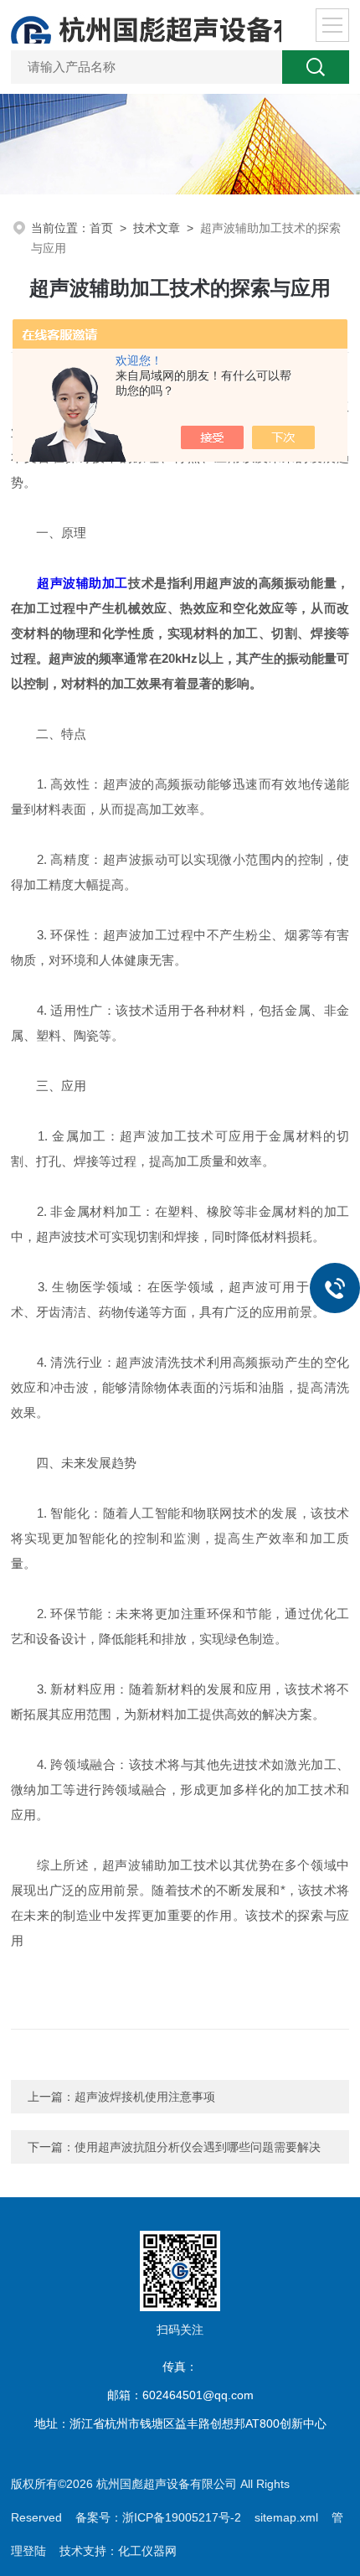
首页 (101, 228)
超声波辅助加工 (82, 583)
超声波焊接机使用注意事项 (145, 2097)
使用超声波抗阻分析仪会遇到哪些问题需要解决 (198, 2147)
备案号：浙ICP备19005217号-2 (158, 2517)
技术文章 (157, 228)
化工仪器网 (147, 2551)
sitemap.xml (286, 2517)
